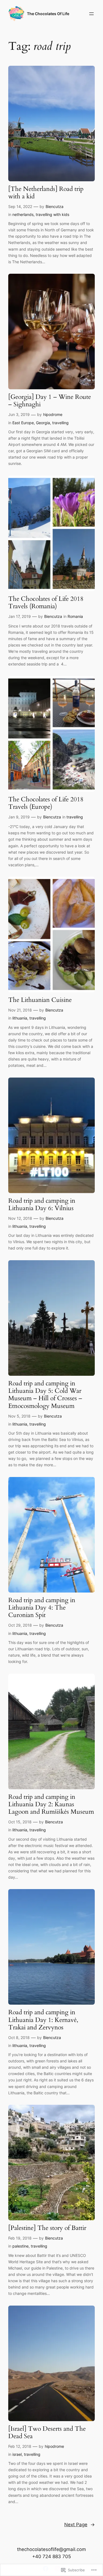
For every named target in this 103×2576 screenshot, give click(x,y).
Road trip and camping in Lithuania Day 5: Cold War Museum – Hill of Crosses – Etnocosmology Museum (45, 1395)
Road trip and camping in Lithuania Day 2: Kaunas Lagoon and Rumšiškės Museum (51, 1805)
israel (17, 2454)
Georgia (43, 423)
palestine (20, 2246)
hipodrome (53, 414)
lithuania (20, 1018)
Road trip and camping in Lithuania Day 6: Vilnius (42, 1205)
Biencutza (55, 206)
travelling (60, 423)
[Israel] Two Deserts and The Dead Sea (47, 2433)
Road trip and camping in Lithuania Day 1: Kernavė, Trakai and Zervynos (43, 2020)
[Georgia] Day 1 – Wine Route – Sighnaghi (50, 401)
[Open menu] (91, 14)
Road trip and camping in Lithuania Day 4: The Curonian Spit (42, 1608)
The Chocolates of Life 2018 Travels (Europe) (46, 803)
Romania (75, 616)
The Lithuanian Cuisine (40, 1000)
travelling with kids (52, 214)
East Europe (23, 423)
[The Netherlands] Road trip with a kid (46, 193)
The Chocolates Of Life (48, 14)
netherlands (23, 214)
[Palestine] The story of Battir (47, 2228)
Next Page (80, 2525)
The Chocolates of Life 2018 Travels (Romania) (46, 603)
